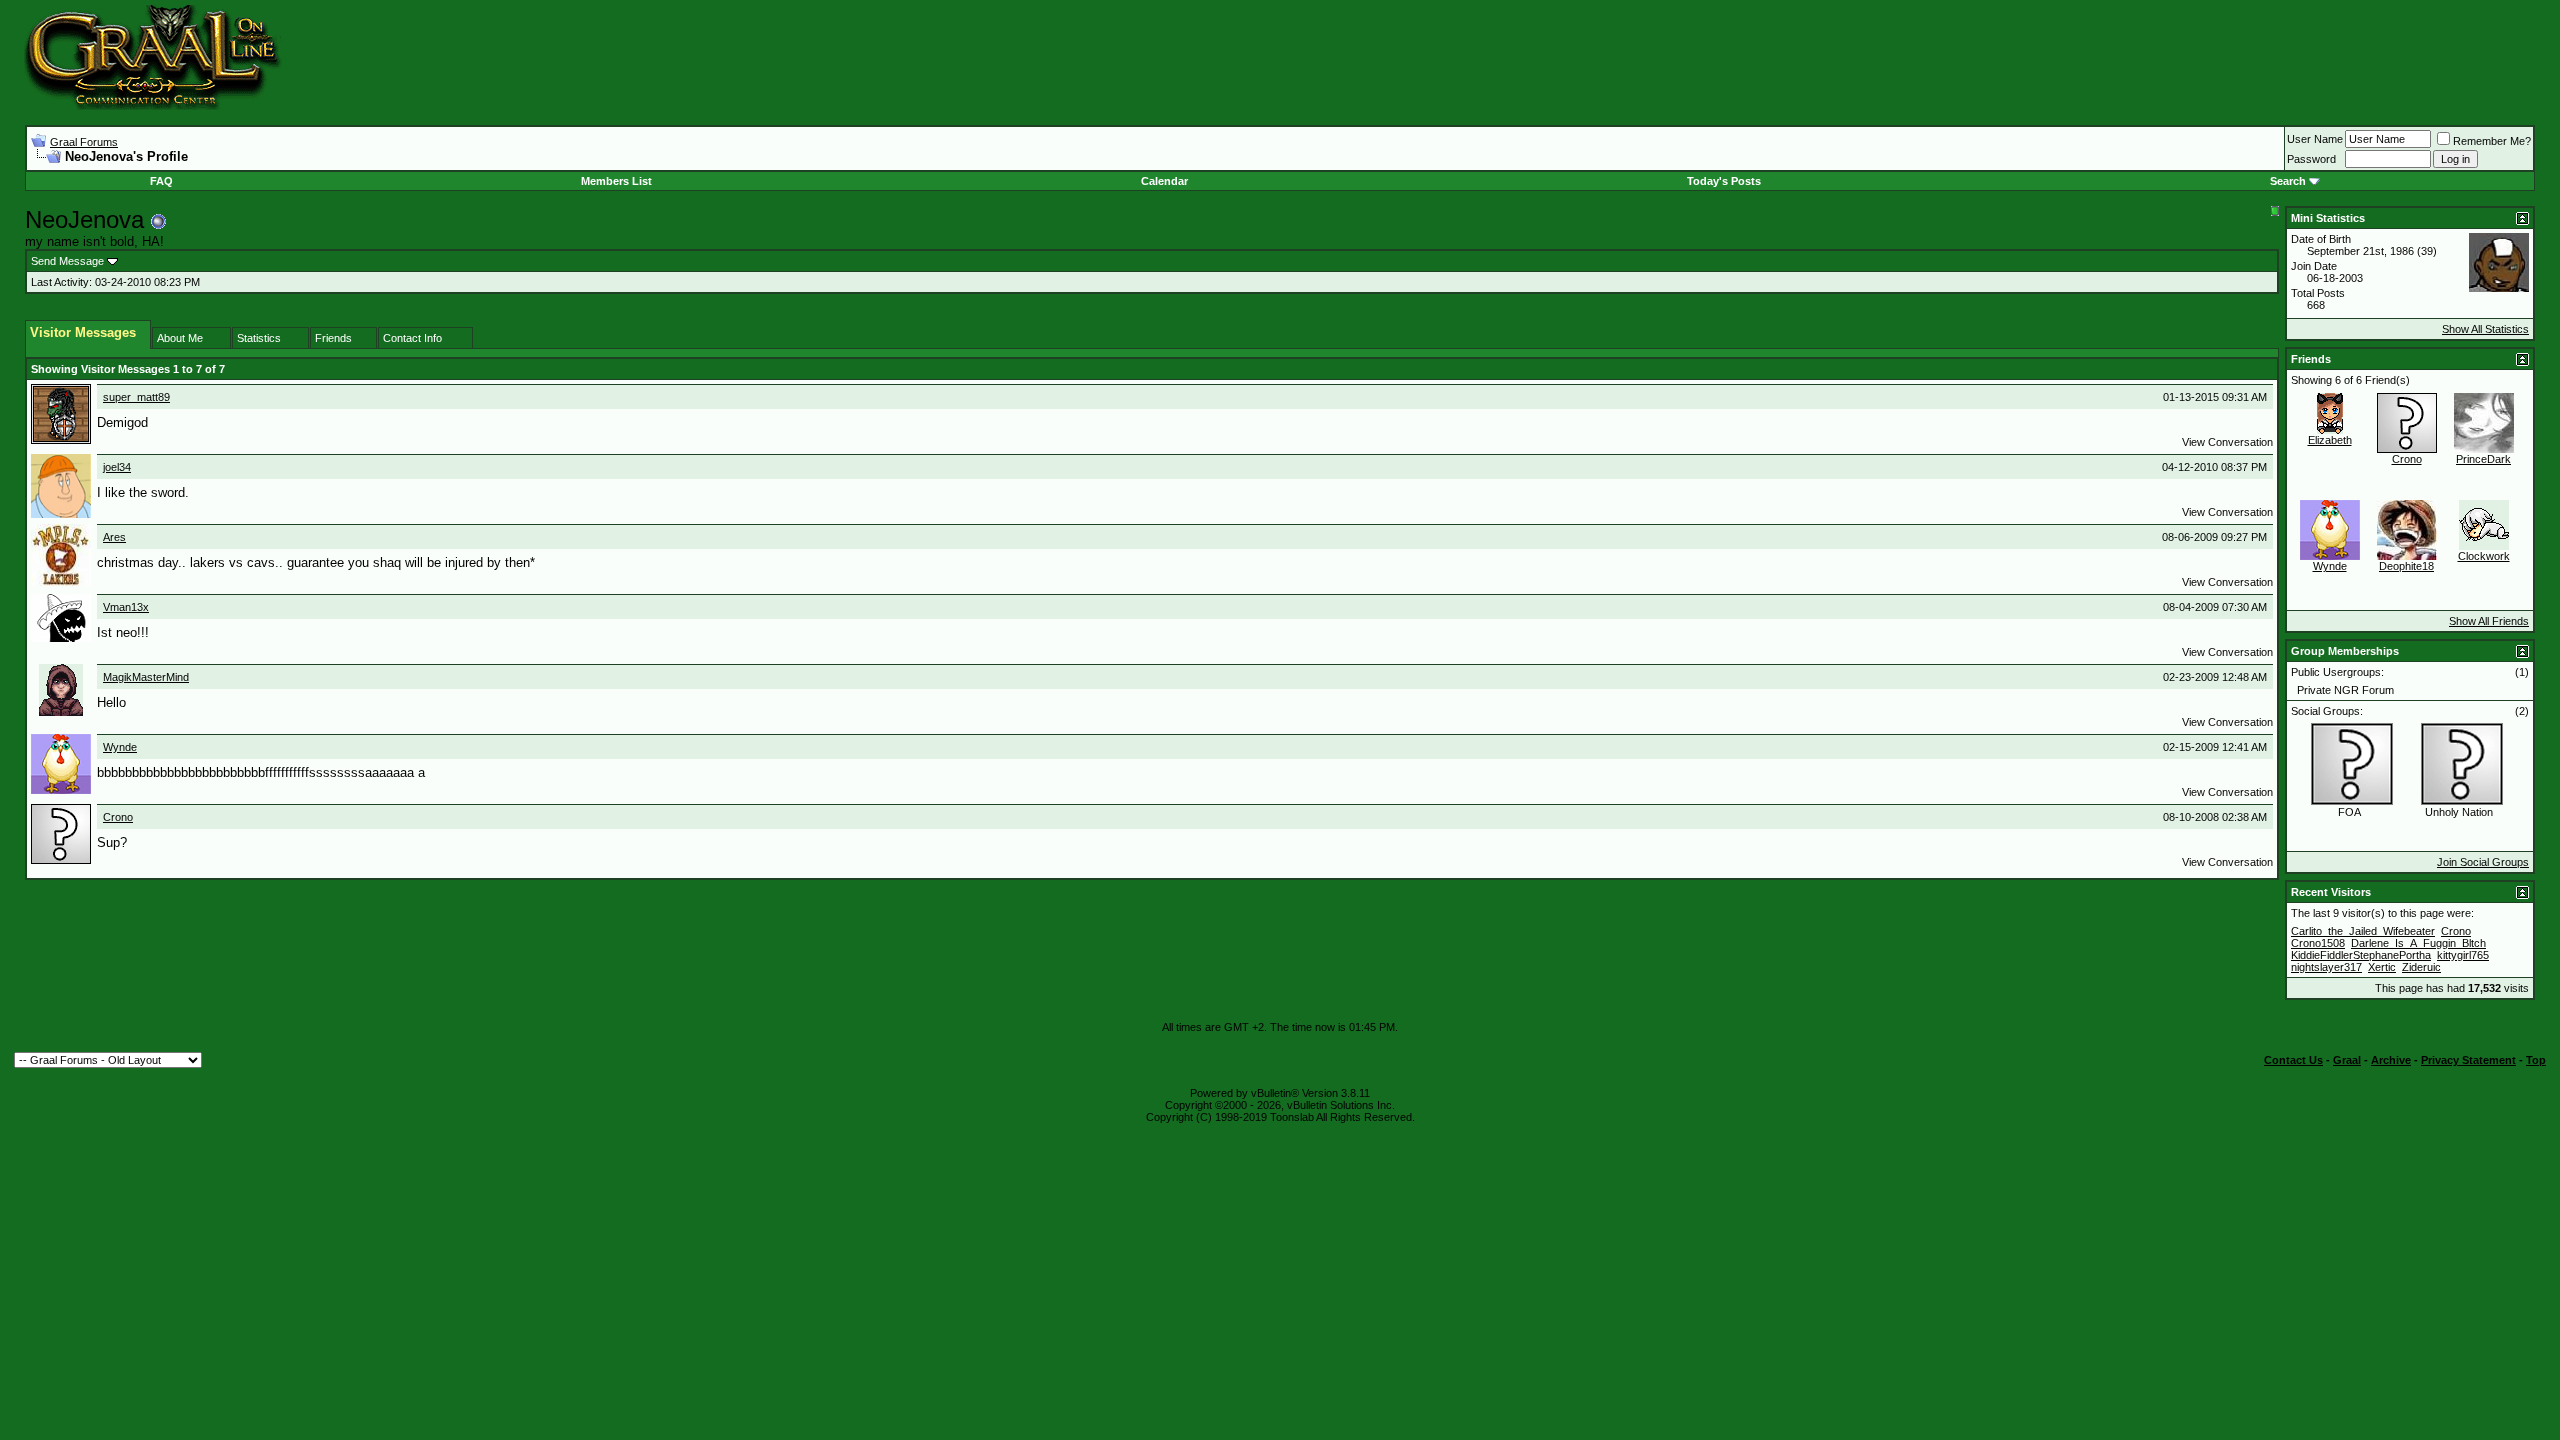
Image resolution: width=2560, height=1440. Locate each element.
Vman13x (126, 607)
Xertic (2382, 967)
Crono (118, 817)
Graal (2347, 1060)
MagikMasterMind (146, 677)
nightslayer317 (2326, 967)
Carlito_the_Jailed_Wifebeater (2363, 931)
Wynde (120, 747)
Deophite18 (2406, 566)
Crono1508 (2318, 943)
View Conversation (2227, 442)
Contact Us (2293, 1060)
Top (2536, 1060)
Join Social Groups (2483, 862)
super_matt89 (136, 397)
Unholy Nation (2459, 812)
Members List (616, 181)
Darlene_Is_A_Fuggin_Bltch (2418, 943)
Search (2288, 181)
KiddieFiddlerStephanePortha (2361, 955)
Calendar (1164, 181)
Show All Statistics (2485, 329)
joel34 (117, 467)
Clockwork (2484, 556)
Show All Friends (2489, 621)
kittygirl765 (2463, 955)
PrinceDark (2483, 459)
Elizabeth (2330, 440)
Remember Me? (2492, 141)
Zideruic (2421, 967)
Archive (2391, 1060)
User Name (2315, 139)
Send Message (67, 261)
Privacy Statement (2468, 1060)
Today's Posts (1724, 181)
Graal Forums (84, 142)
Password (2311, 159)
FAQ (161, 181)
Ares (114, 537)
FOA (2349, 812)
